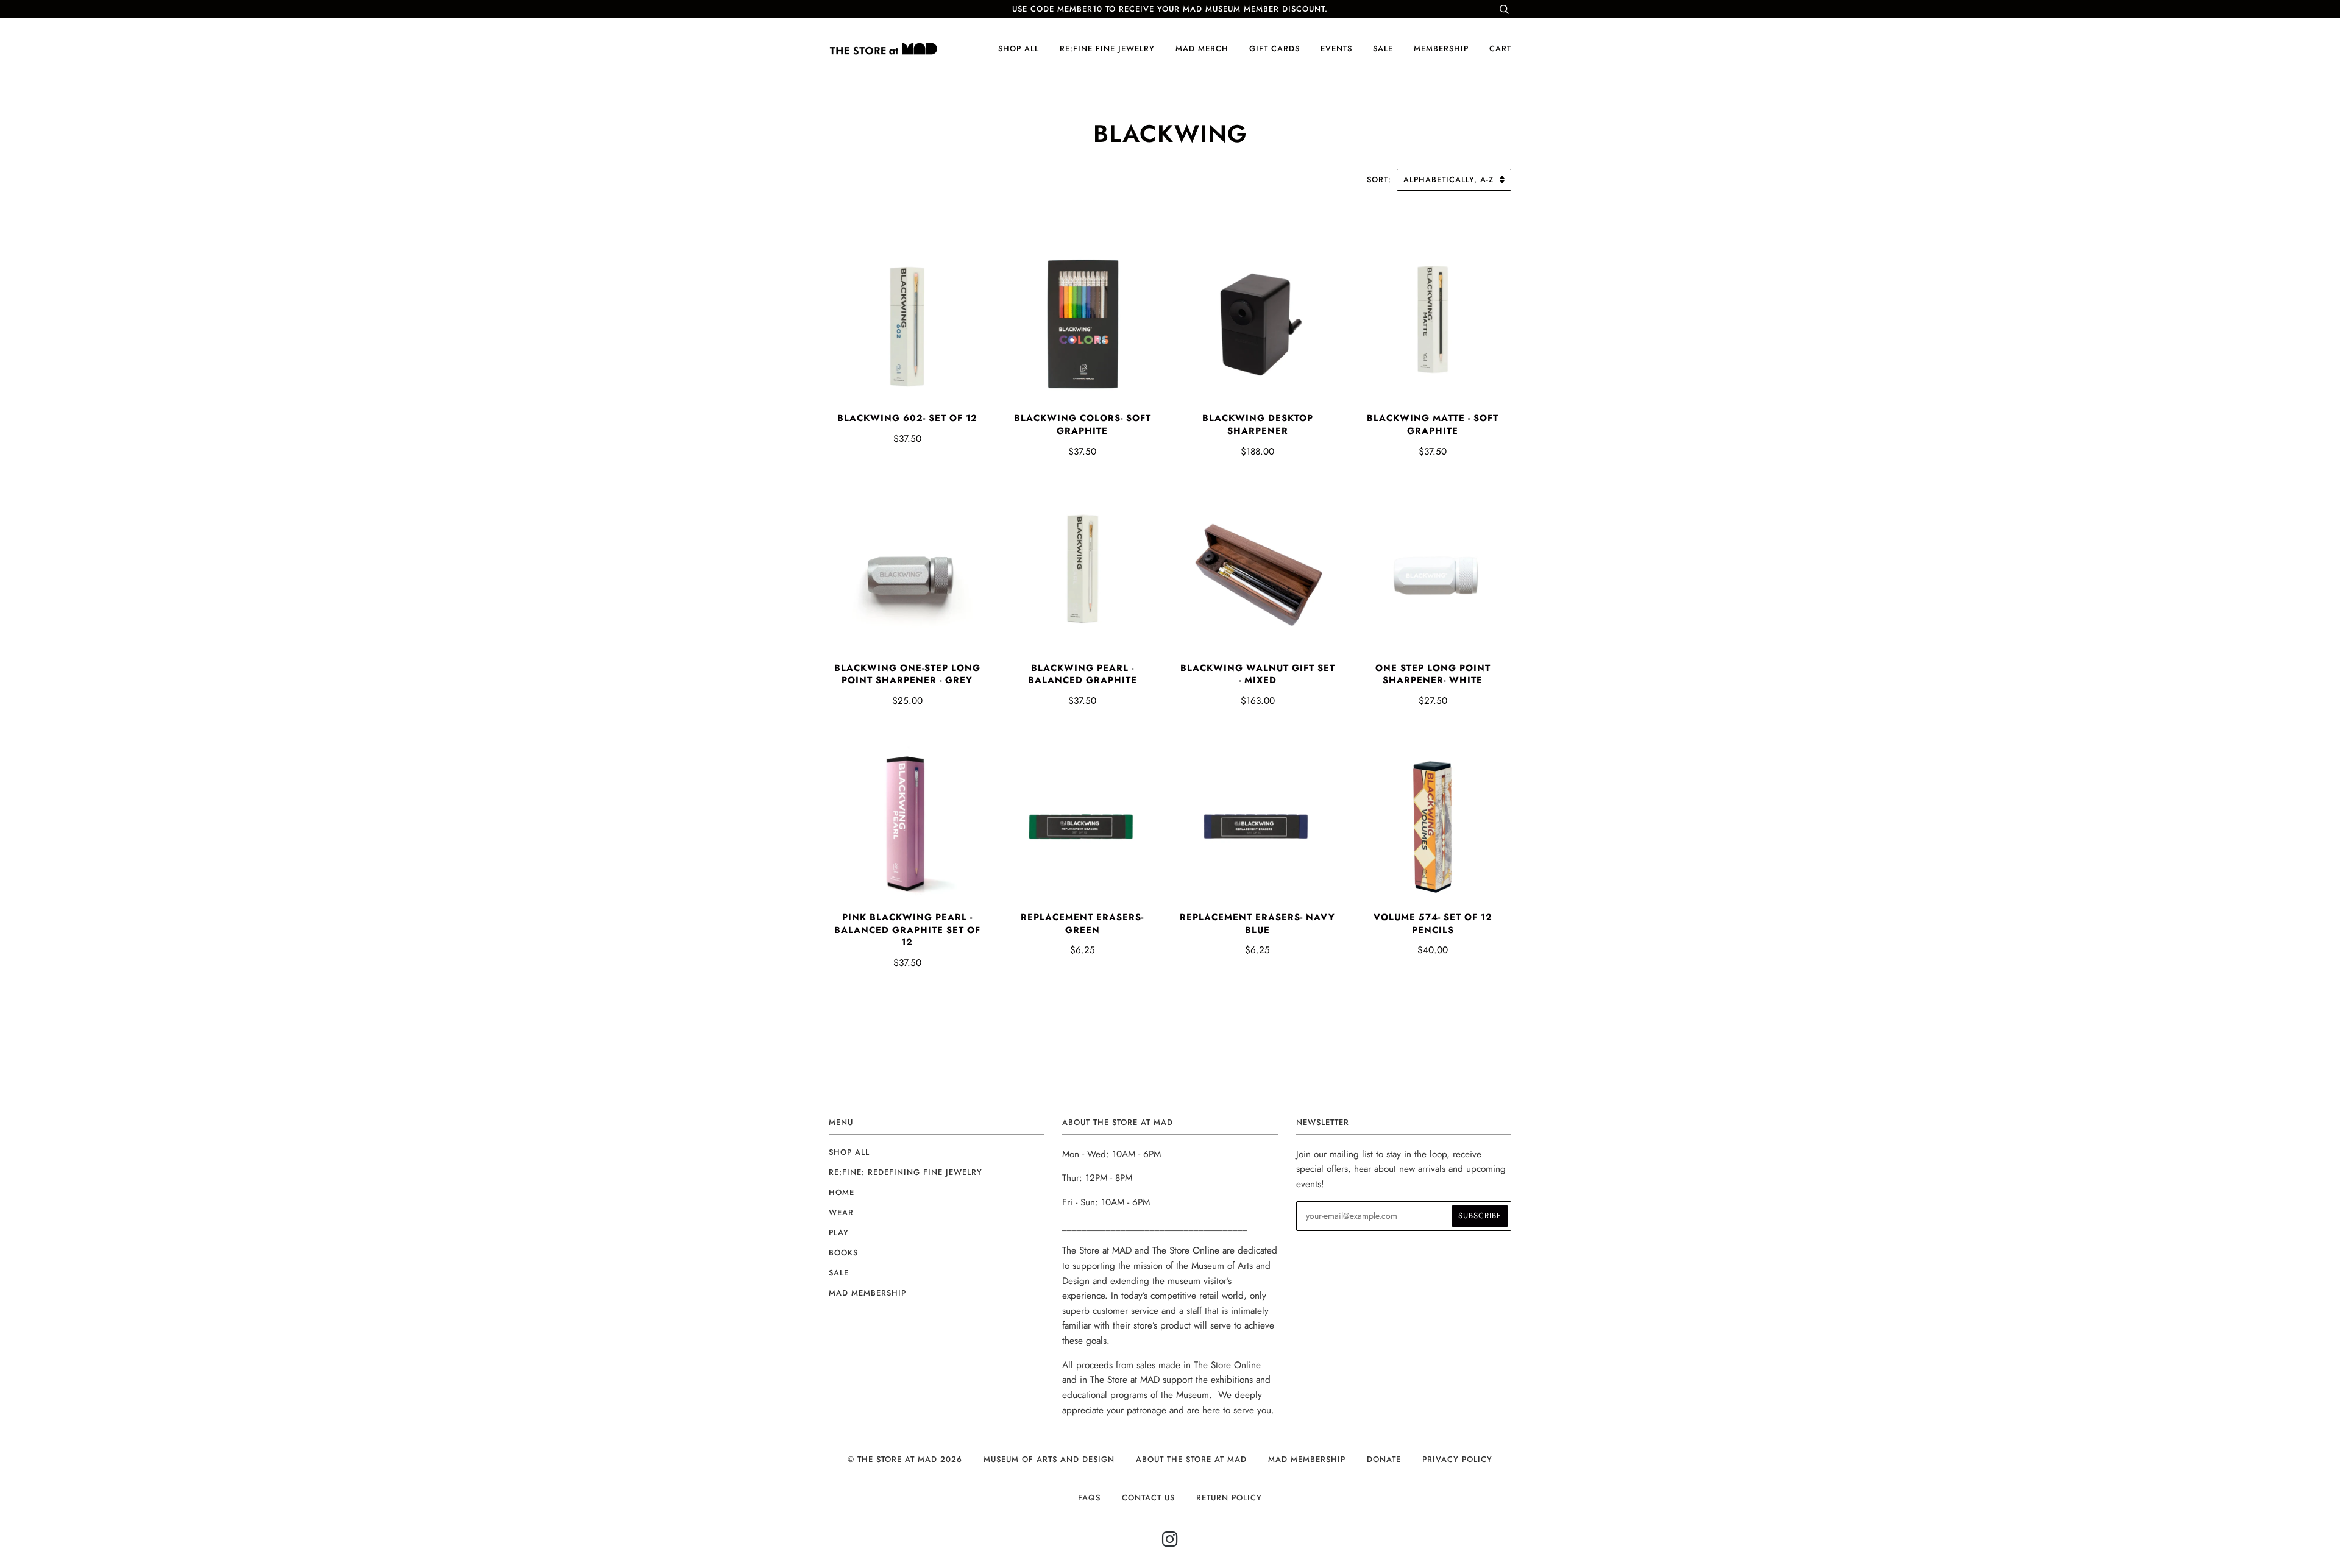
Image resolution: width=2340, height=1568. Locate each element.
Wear (841, 1212)
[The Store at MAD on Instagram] (1170, 1543)
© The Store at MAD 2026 (905, 1459)
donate (1384, 1459)
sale (1383, 48)
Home (842, 1192)
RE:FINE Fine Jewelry (1107, 48)
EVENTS (1336, 48)
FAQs (1089, 1498)
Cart (1500, 48)
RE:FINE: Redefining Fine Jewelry (906, 1172)
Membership (1441, 48)
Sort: (1381, 179)
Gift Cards (1275, 48)
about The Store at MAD (1191, 1459)
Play (839, 1233)
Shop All (849, 1152)
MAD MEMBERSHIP (1307, 1459)
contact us (1148, 1498)
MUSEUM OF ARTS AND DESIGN (1049, 1459)
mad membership (867, 1293)
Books (843, 1253)
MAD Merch (1202, 48)
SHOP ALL (1019, 48)
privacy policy (1457, 1459)
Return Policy (1229, 1498)
